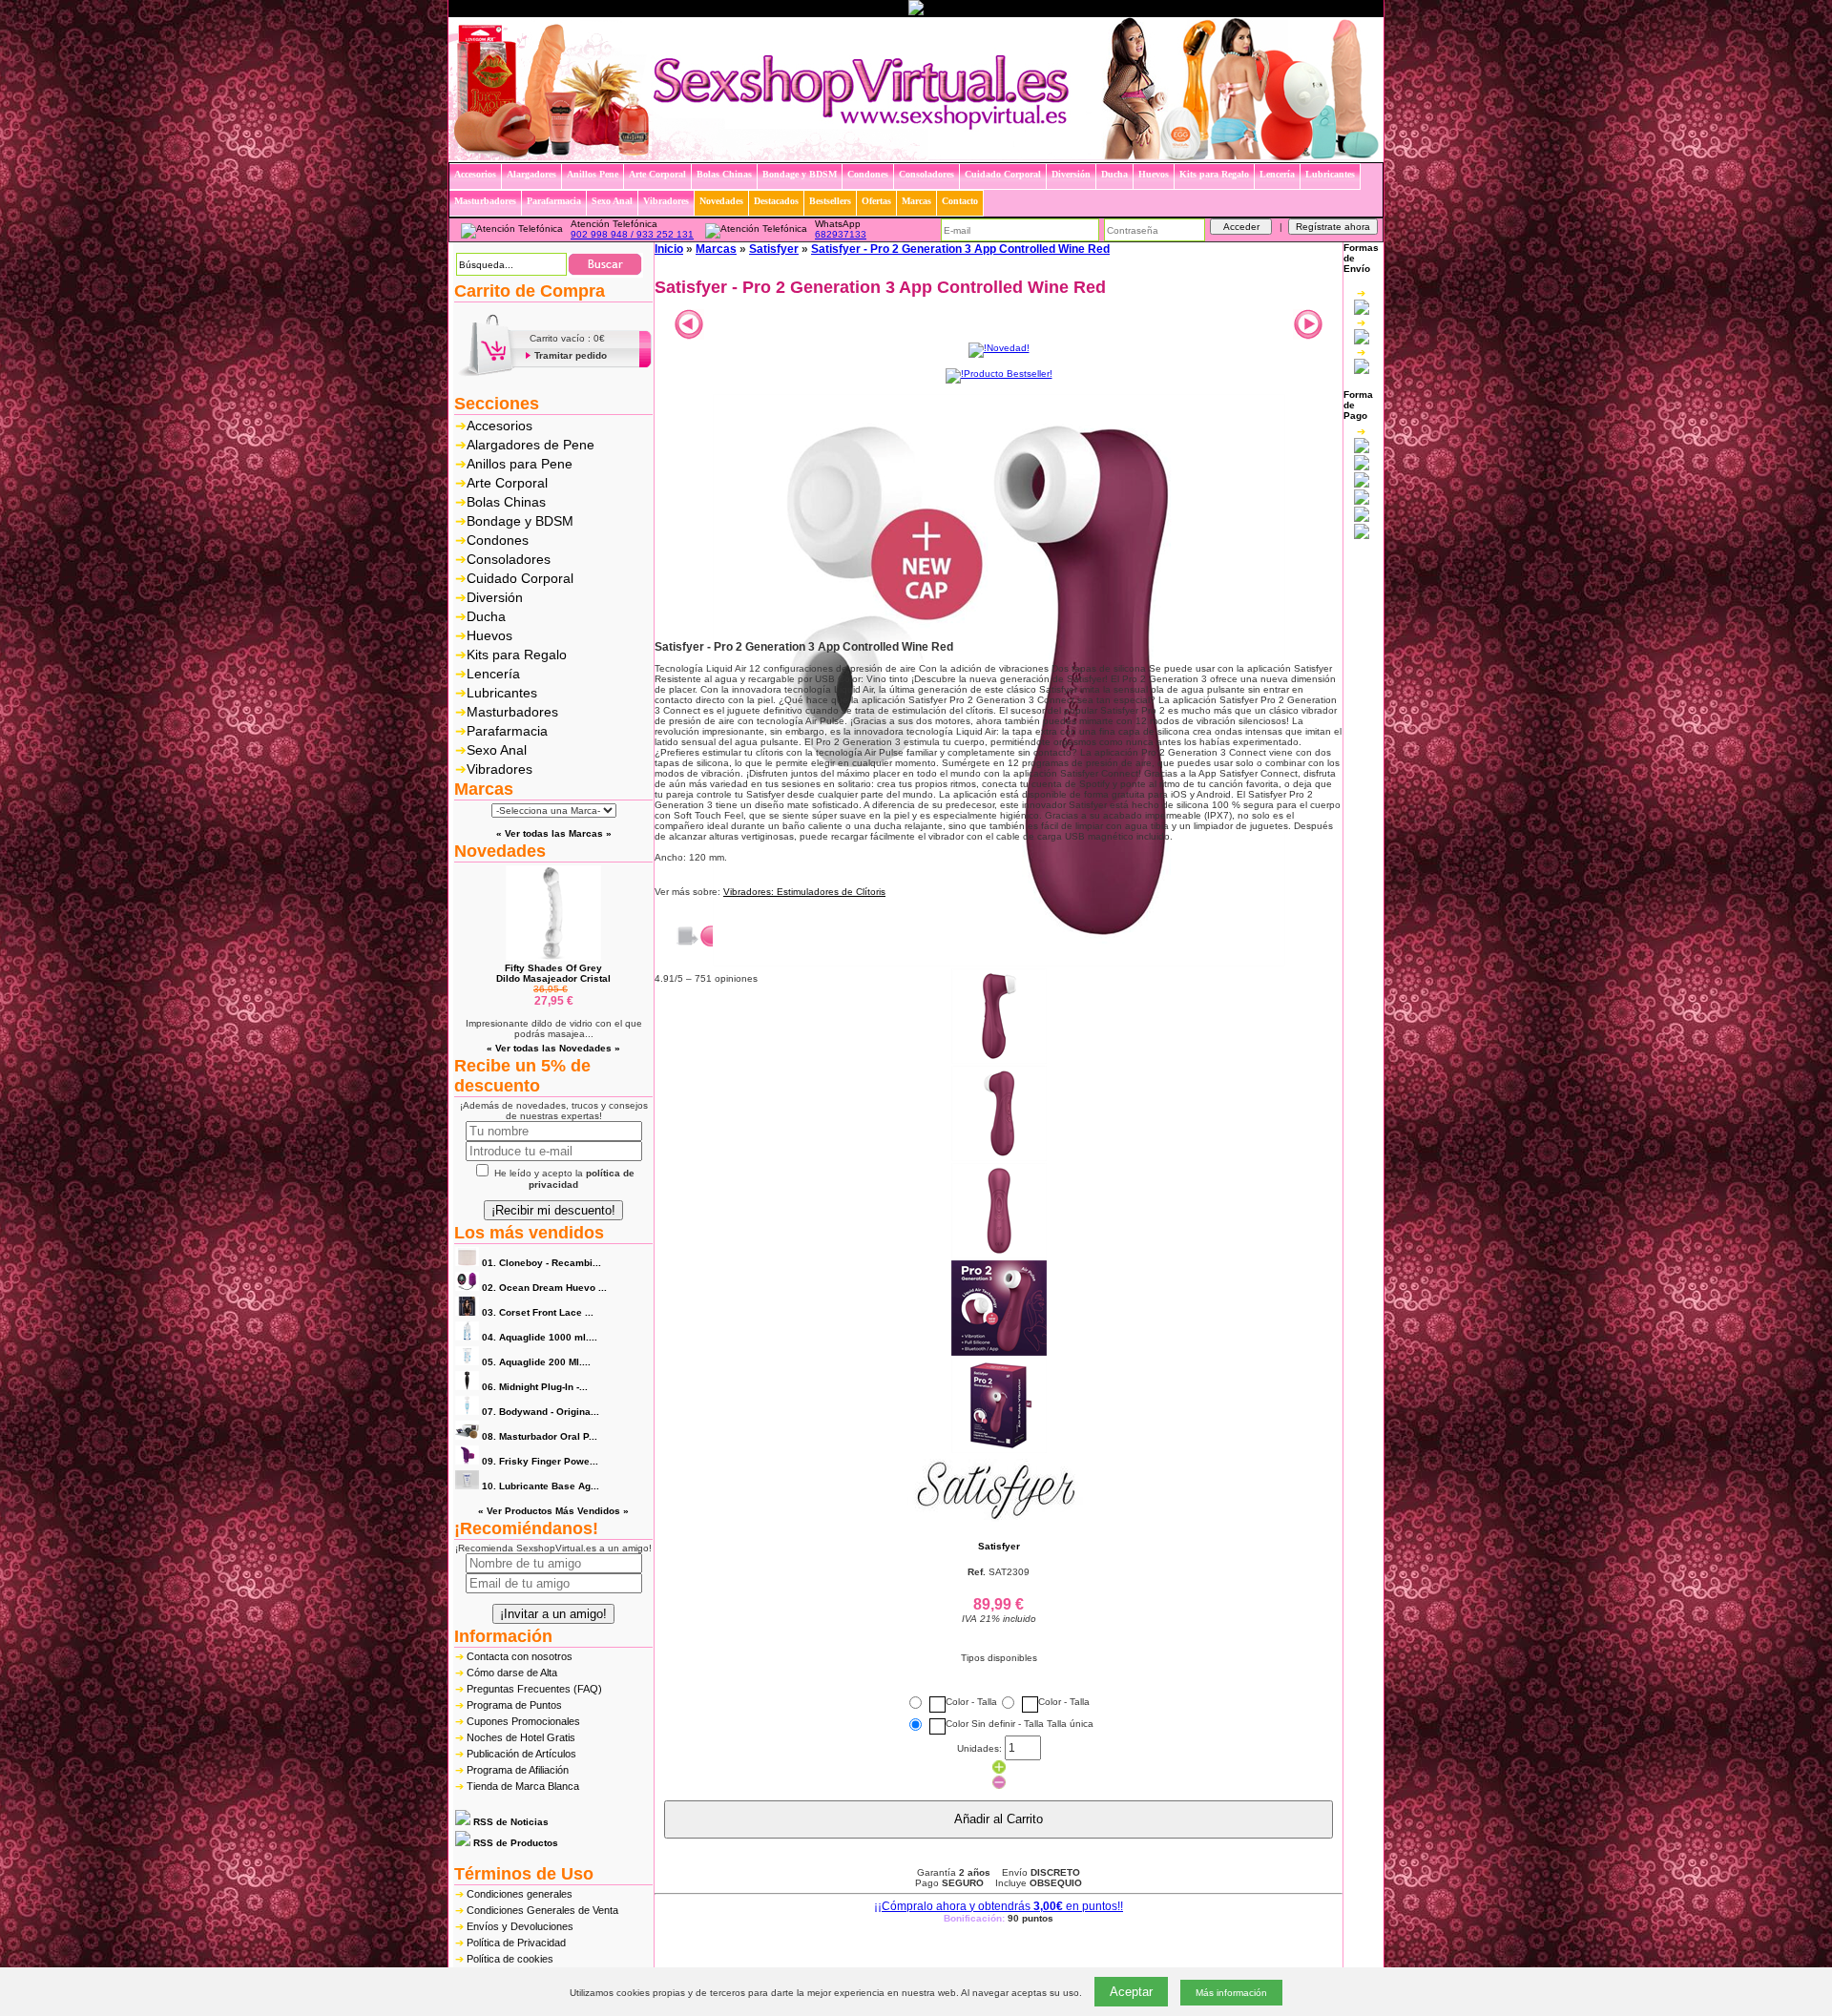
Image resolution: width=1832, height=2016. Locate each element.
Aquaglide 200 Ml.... (536, 1362)
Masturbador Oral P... (540, 1436)
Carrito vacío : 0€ (567, 338)
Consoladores (509, 559)
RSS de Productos (514, 1843)
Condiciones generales (520, 1894)
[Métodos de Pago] (1362, 483)
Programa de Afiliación (518, 1770)
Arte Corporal (507, 483)
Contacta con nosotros (520, 1656)
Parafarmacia (507, 731)
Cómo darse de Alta (512, 1673)
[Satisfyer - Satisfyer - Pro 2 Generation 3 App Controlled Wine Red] (999, 963)
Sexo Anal (497, 750)
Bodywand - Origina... (541, 1412)
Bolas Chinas (506, 502)
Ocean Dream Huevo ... (544, 1288)
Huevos (489, 635)
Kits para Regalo (517, 655)
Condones (498, 540)
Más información (1231, 1993)
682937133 (841, 234)
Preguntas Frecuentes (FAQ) (534, 1689)
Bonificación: (999, 1918)
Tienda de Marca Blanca (523, 1786)
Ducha (486, 616)
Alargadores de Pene (531, 445)
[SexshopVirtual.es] (916, 157)
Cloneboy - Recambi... (541, 1263)
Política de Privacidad (516, 1943)
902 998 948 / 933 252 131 (632, 234)
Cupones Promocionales (523, 1721)
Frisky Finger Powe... (540, 1461)
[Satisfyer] (999, 1518)
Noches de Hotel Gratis (521, 1737)
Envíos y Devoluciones (520, 1926)
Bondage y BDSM (520, 521)
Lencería (493, 674)
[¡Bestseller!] (999, 374)
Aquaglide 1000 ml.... (540, 1337)
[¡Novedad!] (999, 348)
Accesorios (500, 426)
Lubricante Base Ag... (541, 1486)
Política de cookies (510, 1959)
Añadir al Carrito (999, 1819)
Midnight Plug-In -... (535, 1387)
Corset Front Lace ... (538, 1312)
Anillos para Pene (520, 464)
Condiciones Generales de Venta (542, 1910)
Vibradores (500, 769)
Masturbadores (512, 712)
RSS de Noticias (510, 1822)
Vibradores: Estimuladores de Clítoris (804, 892)
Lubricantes (502, 693)
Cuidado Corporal (520, 578)
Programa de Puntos (514, 1705)
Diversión (495, 597)
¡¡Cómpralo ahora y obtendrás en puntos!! (999, 1906)
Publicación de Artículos (521, 1754)
